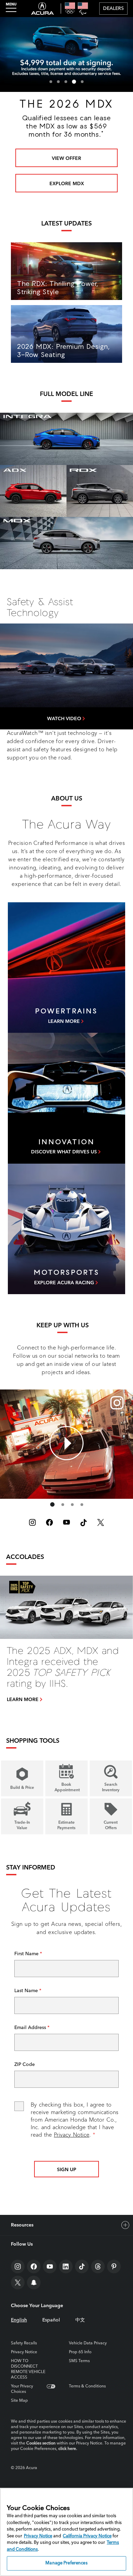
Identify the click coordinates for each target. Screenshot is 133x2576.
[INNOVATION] (66, 1098)
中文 (80, 2320)
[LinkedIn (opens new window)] (66, 2266)
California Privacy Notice (87, 2536)
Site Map (19, 2401)
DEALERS (113, 9)
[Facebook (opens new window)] (49, 1522)
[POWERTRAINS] (66, 968)
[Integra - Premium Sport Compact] (66, 439)
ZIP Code (25, 2065)
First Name (27, 1954)
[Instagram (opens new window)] (32, 1522)
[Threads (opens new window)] (98, 2266)
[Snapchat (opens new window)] (34, 2283)
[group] (66, 1443)
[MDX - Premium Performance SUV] (66, 543)
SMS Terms (79, 2361)
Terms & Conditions (87, 2386)
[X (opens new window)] (101, 1522)
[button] (67, 718)
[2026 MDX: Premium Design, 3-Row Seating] (66, 334)
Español (51, 2320)
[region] (66, 2532)
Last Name (27, 1991)
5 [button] (82, 82)
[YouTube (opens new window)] (66, 1522)
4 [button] (73, 82)
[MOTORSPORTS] (66, 1229)
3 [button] (66, 82)
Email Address (31, 2028)
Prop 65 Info (80, 2352)
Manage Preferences (66, 2563)
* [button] (80, 154)
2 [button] (58, 82)
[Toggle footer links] (125, 2225)
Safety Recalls (24, 2343)
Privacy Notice (72, 2135)
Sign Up (67, 2170)
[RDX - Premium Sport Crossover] (100, 491)
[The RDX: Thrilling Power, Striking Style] (66, 271)
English (19, 2320)
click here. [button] (68, 2449)
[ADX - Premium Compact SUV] (33, 491)
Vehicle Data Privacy (88, 2343)
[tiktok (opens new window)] (84, 1522)
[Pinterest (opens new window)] (114, 2266)
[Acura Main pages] (42, 9)
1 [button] (51, 82)
